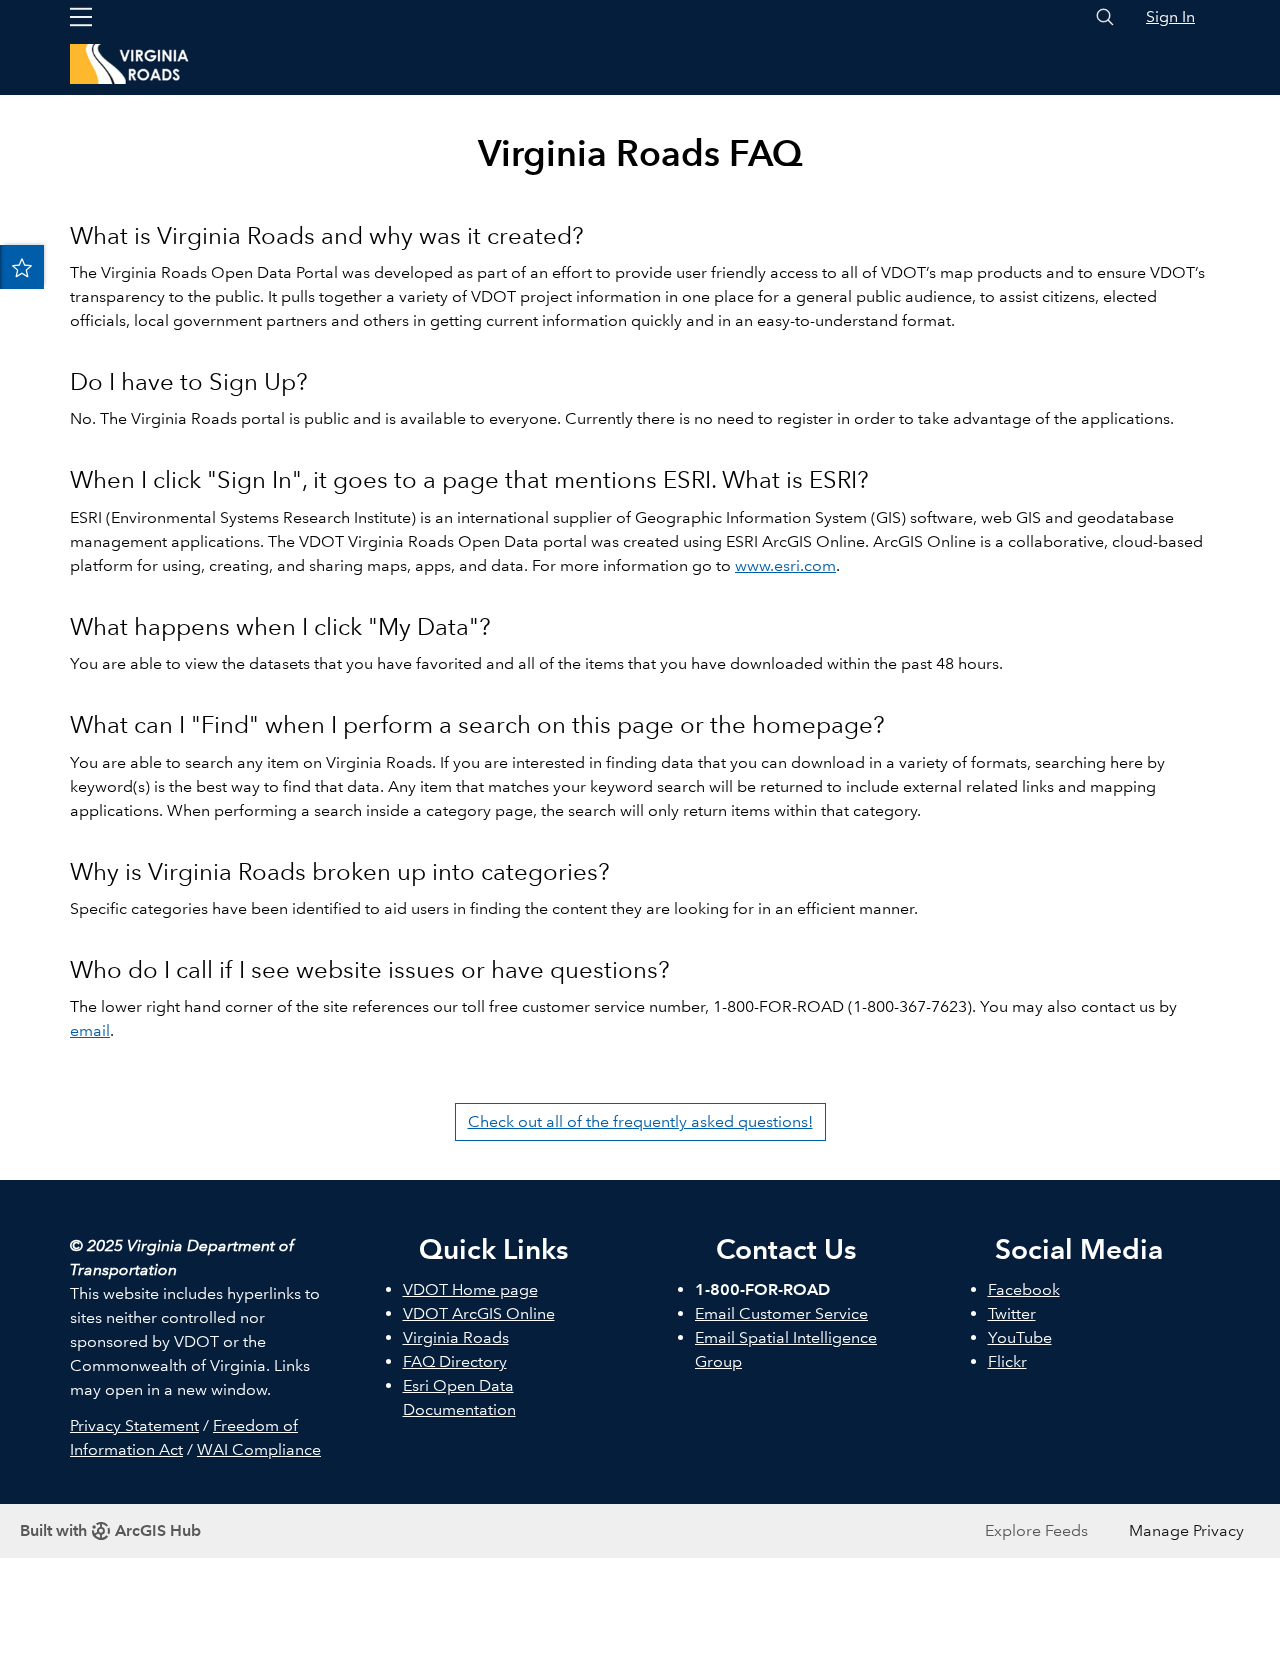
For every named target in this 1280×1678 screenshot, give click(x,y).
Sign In (1170, 16)
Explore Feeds (1036, 1530)
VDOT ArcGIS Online (479, 1313)
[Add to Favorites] (22, 267)
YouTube (1020, 1337)
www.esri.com (785, 565)
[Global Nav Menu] (81, 17)
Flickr (1007, 1361)
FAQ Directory (455, 1361)
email (90, 1030)
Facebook (1024, 1289)
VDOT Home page (470, 1289)
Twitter (1012, 1313)
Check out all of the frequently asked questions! (640, 1121)
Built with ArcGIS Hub (110, 1530)
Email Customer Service (781, 1313)
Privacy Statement (134, 1425)
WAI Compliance (259, 1449)
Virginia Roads (456, 1337)
